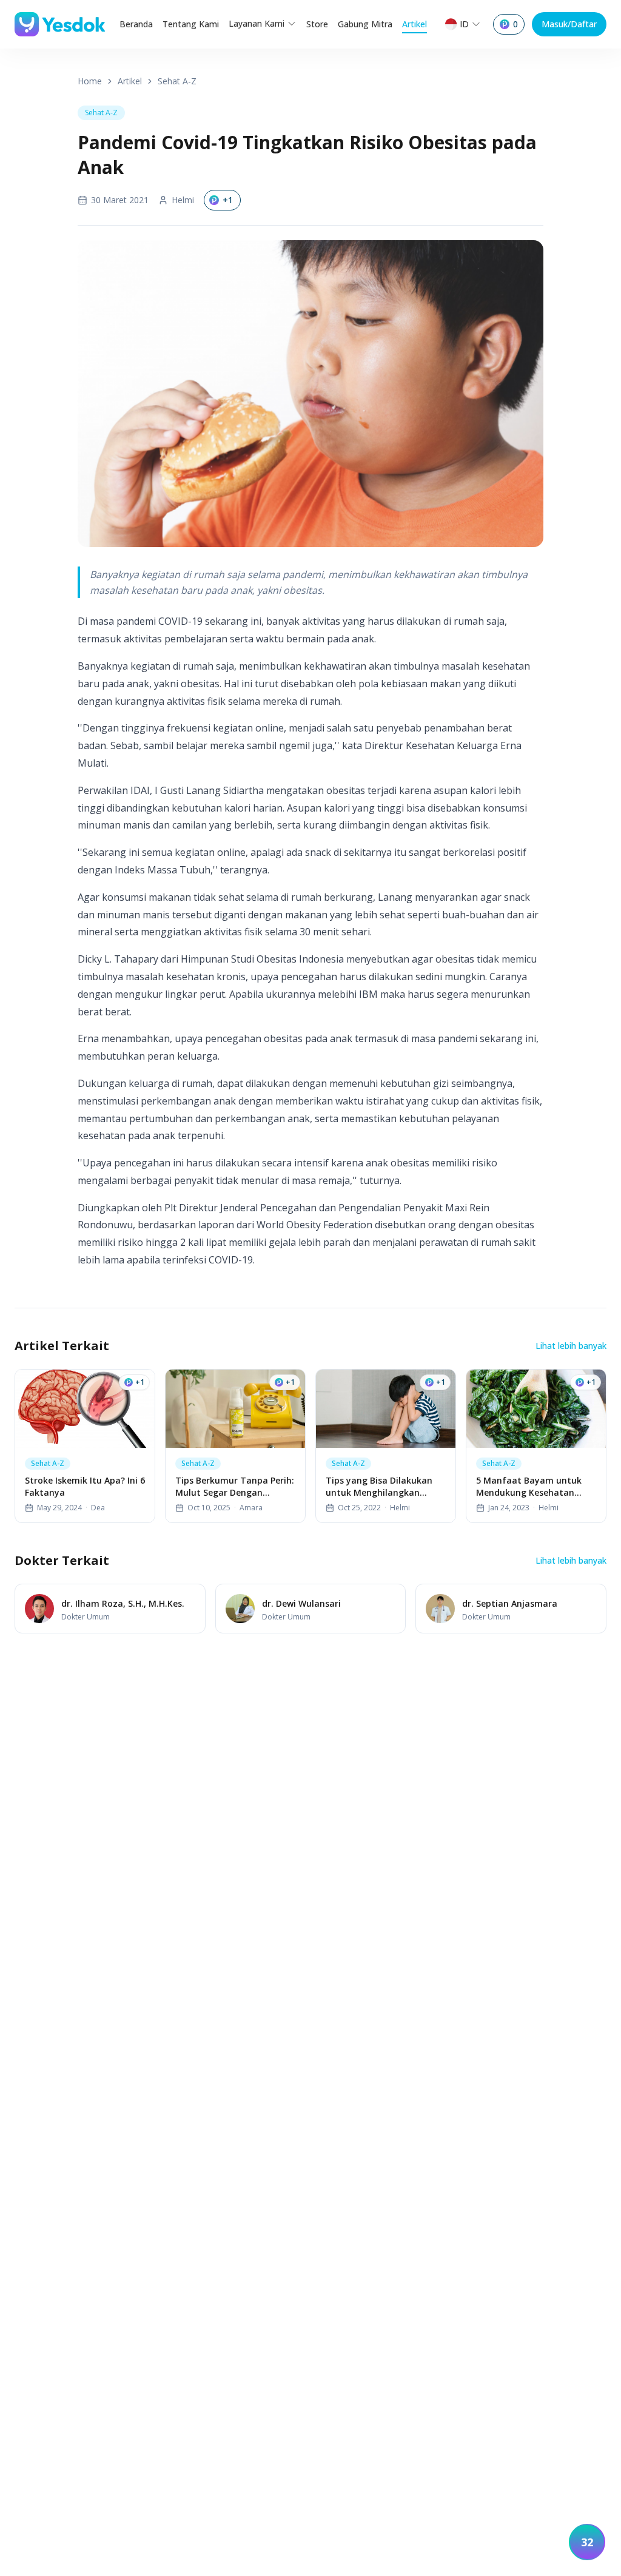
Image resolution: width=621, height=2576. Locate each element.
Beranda (136, 24)
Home (90, 81)
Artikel (415, 24)
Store (317, 24)
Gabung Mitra (365, 24)
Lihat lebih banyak (571, 1346)
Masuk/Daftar (569, 24)
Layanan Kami (257, 23)
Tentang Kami (191, 24)
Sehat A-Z (177, 81)
